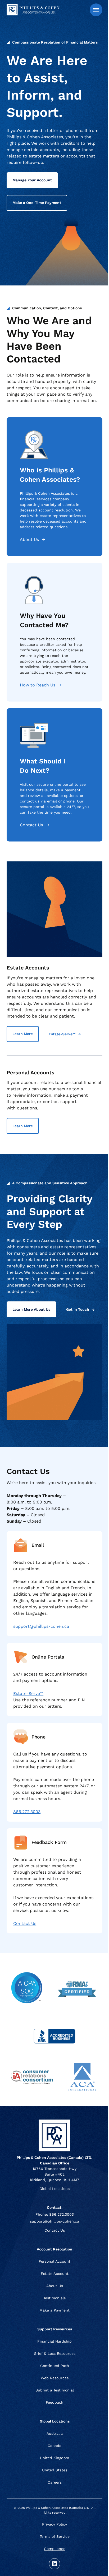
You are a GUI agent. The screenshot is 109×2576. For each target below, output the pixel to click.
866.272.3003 (27, 1812)
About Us (29, 539)
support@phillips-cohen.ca (41, 1626)
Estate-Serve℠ (62, 1034)
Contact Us (31, 825)
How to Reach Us (38, 685)
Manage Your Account (32, 180)
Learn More (23, 1034)
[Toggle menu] (96, 10)
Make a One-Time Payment (37, 203)
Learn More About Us (31, 1309)
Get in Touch (78, 1310)
